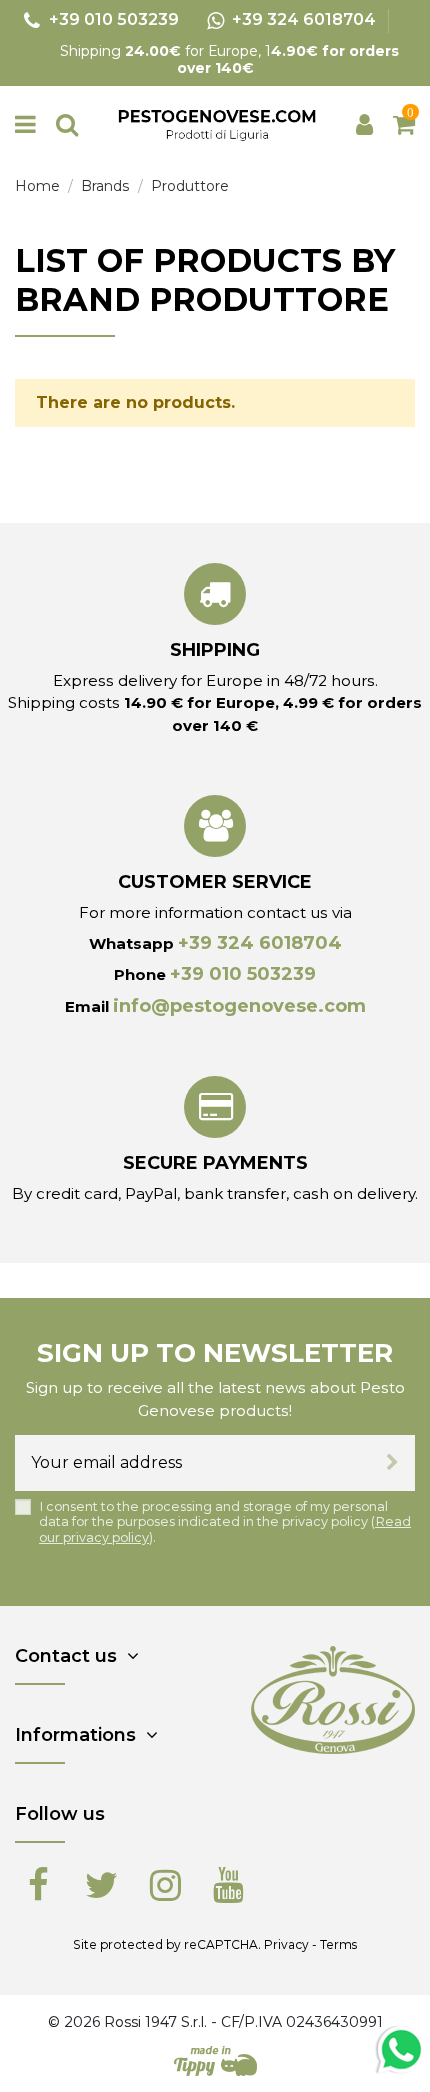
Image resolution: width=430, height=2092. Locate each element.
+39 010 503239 (243, 974)
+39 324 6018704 (260, 943)
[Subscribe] (392, 1463)
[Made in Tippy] (215, 2061)
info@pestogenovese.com (239, 1006)
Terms (338, 1944)
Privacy (286, 1944)
